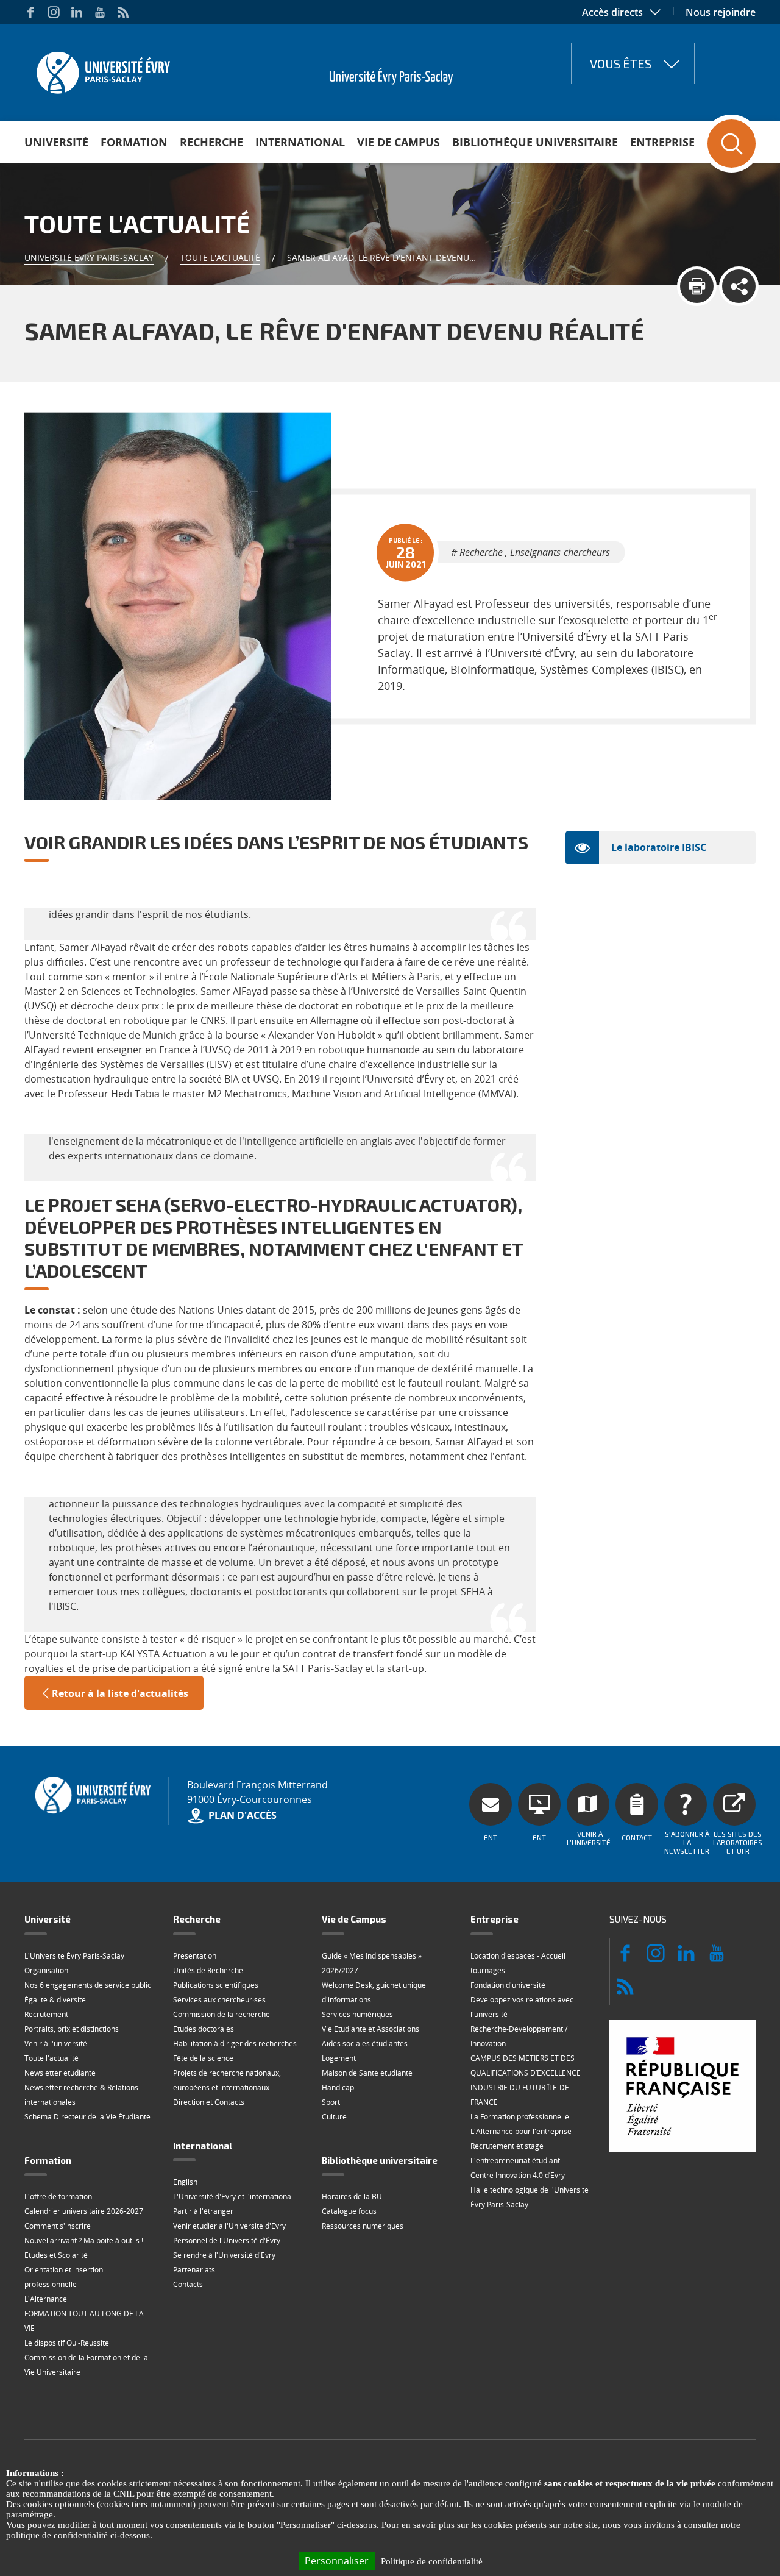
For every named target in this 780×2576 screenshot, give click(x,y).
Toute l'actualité (220, 258)
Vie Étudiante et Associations (370, 2029)
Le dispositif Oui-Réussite (67, 2343)
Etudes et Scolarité (56, 2255)
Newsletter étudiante (60, 2073)
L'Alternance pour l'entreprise (521, 2131)
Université (56, 142)
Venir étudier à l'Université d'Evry (229, 2226)
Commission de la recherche (222, 2014)
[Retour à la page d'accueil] (102, 69)
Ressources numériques (363, 2226)
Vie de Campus (399, 142)
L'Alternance (46, 2299)
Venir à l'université (56, 2044)
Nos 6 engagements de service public (88, 1985)
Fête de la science (203, 2058)
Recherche (211, 142)
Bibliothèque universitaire (535, 142)
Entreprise (662, 142)
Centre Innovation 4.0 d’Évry (518, 2175)
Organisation (46, 1970)
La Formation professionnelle (520, 2117)
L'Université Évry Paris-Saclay (74, 1956)
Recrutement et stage (507, 2146)
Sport (331, 2102)
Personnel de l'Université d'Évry (227, 2240)
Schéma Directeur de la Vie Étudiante (87, 2117)
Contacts (188, 2284)
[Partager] (739, 286)
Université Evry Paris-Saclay (89, 258)
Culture (334, 2117)
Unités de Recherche (208, 1970)
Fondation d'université (508, 1985)
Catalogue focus (349, 2211)
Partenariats (194, 2270)
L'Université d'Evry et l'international (233, 2197)
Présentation (195, 1956)
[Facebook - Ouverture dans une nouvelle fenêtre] (30, 12)
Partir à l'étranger (203, 2211)
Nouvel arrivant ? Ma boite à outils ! (84, 2240)
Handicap (338, 2087)
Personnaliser (337, 2561)
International (300, 142)
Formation (134, 142)
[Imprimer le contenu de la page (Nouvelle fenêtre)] (697, 286)
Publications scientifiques (216, 1985)
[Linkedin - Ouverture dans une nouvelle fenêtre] (77, 12)
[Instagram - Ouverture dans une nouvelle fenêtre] (54, 12)
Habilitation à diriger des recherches (235, 2044)
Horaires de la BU (352, 2197)
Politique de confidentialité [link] (432, 2561)
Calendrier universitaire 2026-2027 (84, 2211)
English (185, 2182)
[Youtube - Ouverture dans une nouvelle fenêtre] (100, 12)
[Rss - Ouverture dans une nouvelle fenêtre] (123, 12)
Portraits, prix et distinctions (72, 2029)
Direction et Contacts (209, 2102)
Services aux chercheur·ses (219, 2000)
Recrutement (46, 2014)
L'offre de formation (58, 2197)
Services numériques (357, 2014)
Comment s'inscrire (58, 2226)
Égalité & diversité (55, 2000)
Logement (339, 2058)
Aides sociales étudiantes (365, 2044)
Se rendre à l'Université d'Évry (224, 2255)
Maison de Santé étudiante (367, 2073)
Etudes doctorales (204, 2029)
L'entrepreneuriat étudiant (515, 2161)
